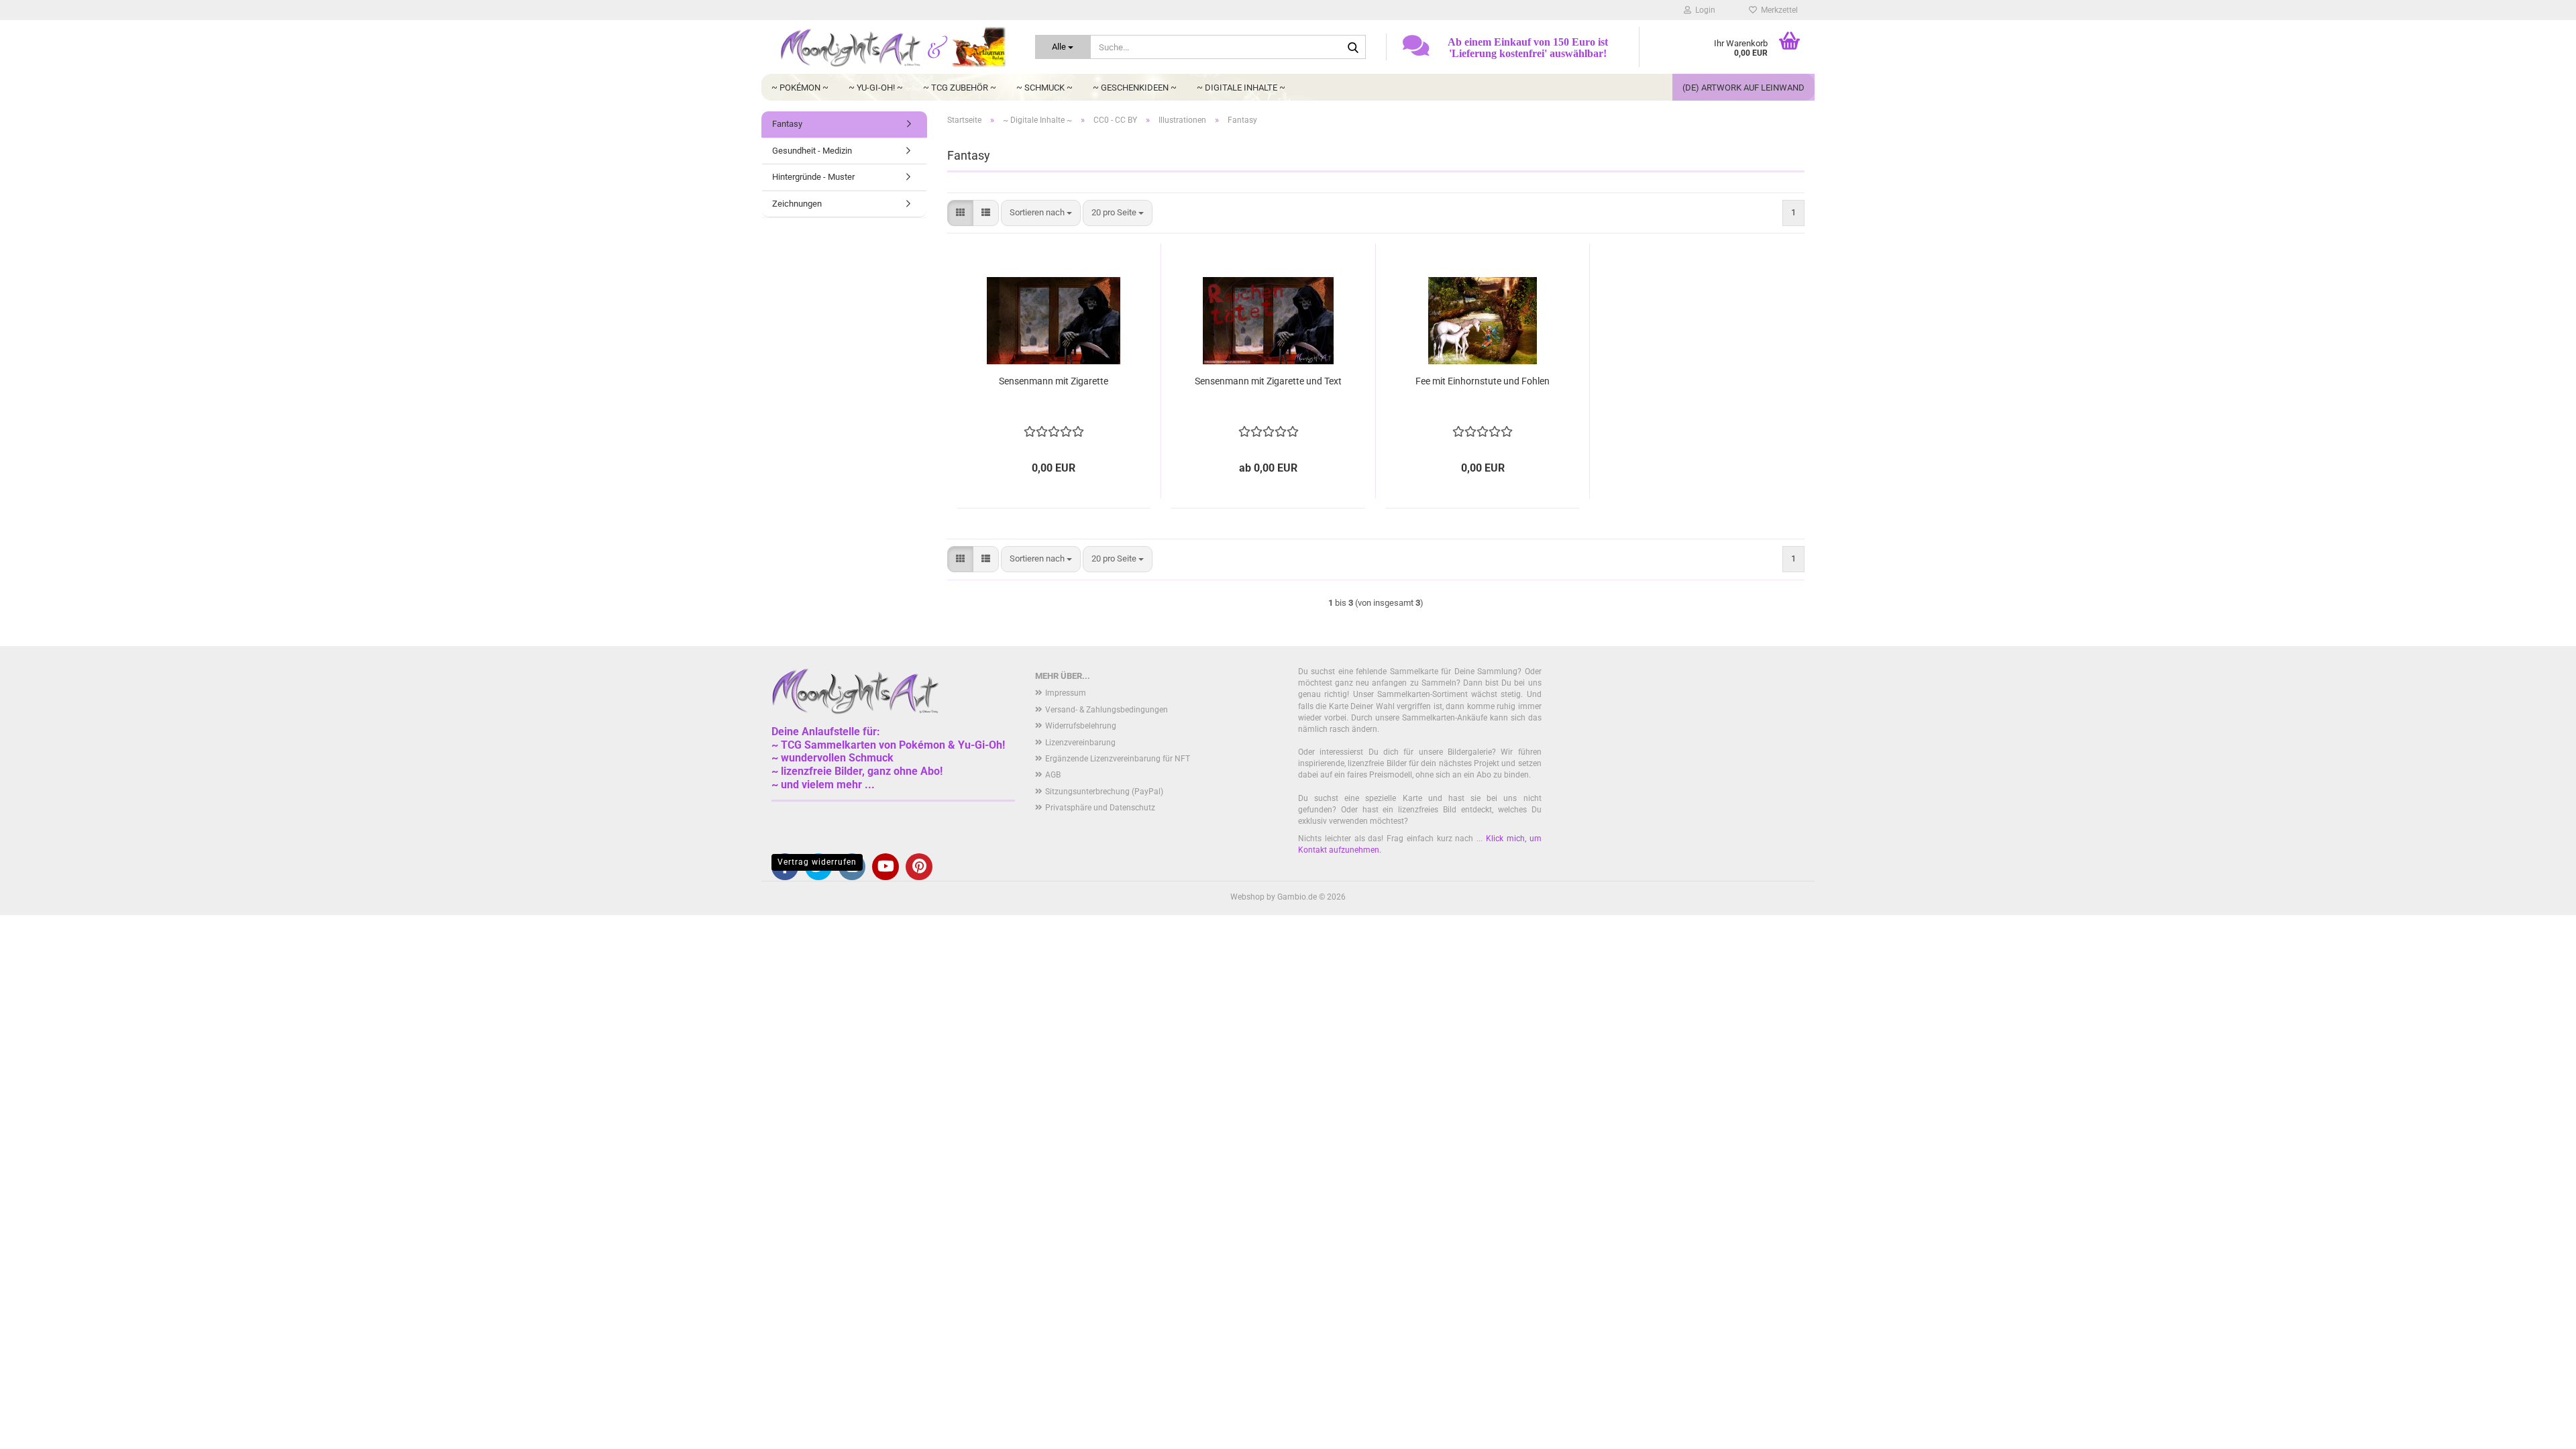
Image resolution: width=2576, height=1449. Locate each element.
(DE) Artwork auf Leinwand (1743, 88)
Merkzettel (1777, 10)
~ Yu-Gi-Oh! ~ (876, 88)
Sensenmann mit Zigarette (1054, 381)
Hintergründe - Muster (813, 177)
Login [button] (1703, 10)
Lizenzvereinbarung (1080, 743)
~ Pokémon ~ (800, 88)
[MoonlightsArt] (893, 47)
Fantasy (787, 124)
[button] (960, 213)
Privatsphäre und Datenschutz (1100, 808)
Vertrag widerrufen (817, 862)
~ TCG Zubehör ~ (960, 88)
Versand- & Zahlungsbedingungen (1107, 710)
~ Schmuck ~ (1044, 88)
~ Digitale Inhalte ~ (1241, 88)
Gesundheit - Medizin (812, 151)
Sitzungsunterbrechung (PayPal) (1104, 792)
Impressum (1066, 693)
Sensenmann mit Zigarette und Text (1268, 381)
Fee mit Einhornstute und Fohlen (1483, 381)
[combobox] (1041, 213)
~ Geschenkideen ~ (1135, 88)
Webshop (1247, 897)
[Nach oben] (2539, 1429)
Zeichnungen (797, 204)
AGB (1053, 775)
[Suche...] (1353, 48)
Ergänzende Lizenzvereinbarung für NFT (1118, 759)
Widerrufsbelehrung (1081, 726)
